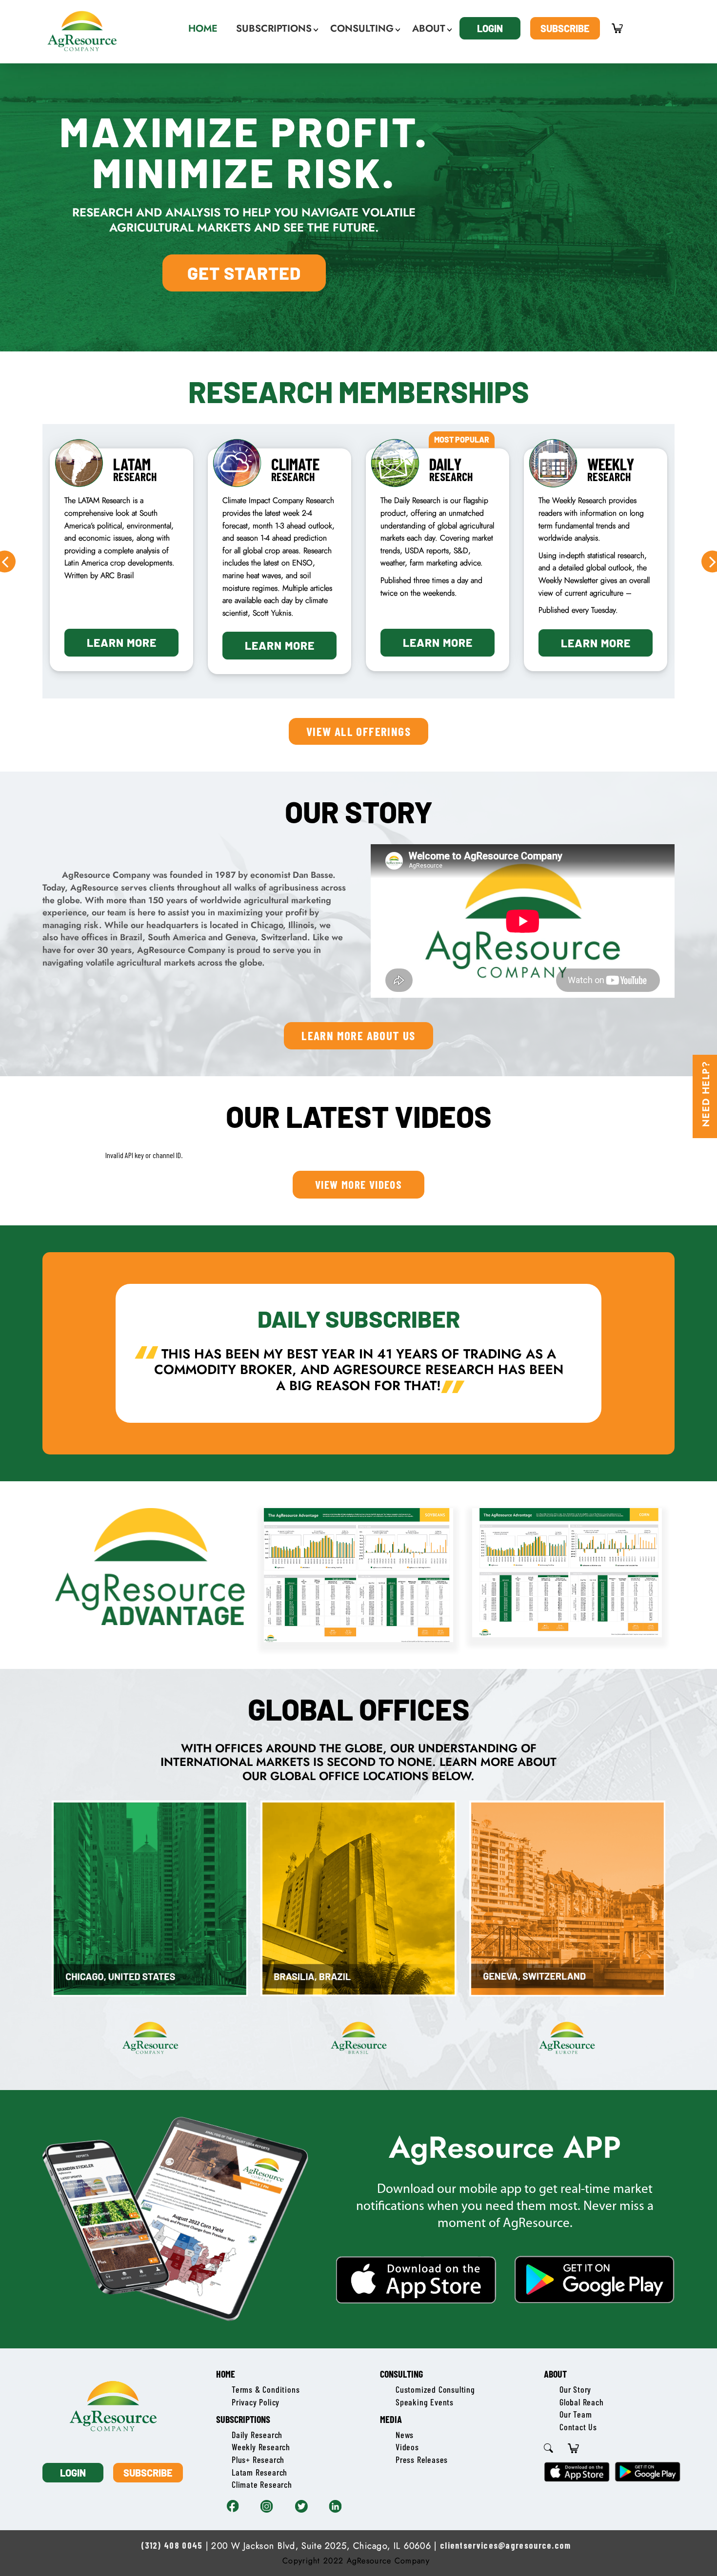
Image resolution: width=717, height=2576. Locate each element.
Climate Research (262, 2484)
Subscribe (565, 28)
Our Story (575, 2389)
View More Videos (358, 1184)
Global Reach (582, 2402)
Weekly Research (261, 2447)
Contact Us (578, 2427)
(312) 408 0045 (172, 2545)
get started (244, 273)
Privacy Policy (256, 2402)
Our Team (576, 2414)
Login (490, 28)
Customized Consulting (435, 2389)
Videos (407, 2447)
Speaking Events (425, 2402)
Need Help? (706, 1094)
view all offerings (358, 731)
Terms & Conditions (266, 2389)
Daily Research (257, 2435)
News (405, 2435)
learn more (122, 645)
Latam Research (259, 2472)
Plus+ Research (258, 2460)
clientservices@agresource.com (506, 2545)
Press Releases (422, 2460)
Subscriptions (243, 2419)
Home (226, 2374)
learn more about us (358, 1035)
